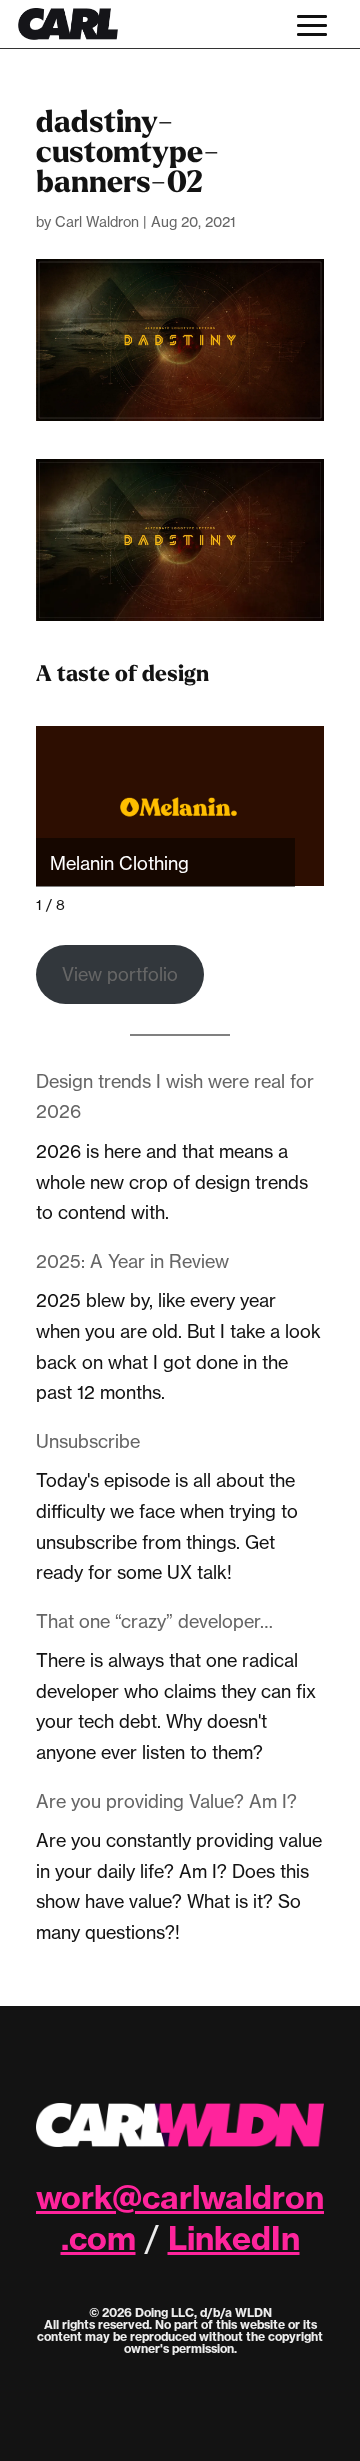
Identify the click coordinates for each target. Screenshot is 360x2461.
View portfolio (120, 974)
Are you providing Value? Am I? (166, 1801)
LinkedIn (234, 2238)
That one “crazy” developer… (154, 1621)
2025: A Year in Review (132, 1261)
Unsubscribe (88, 1441)
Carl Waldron (97, 221)
